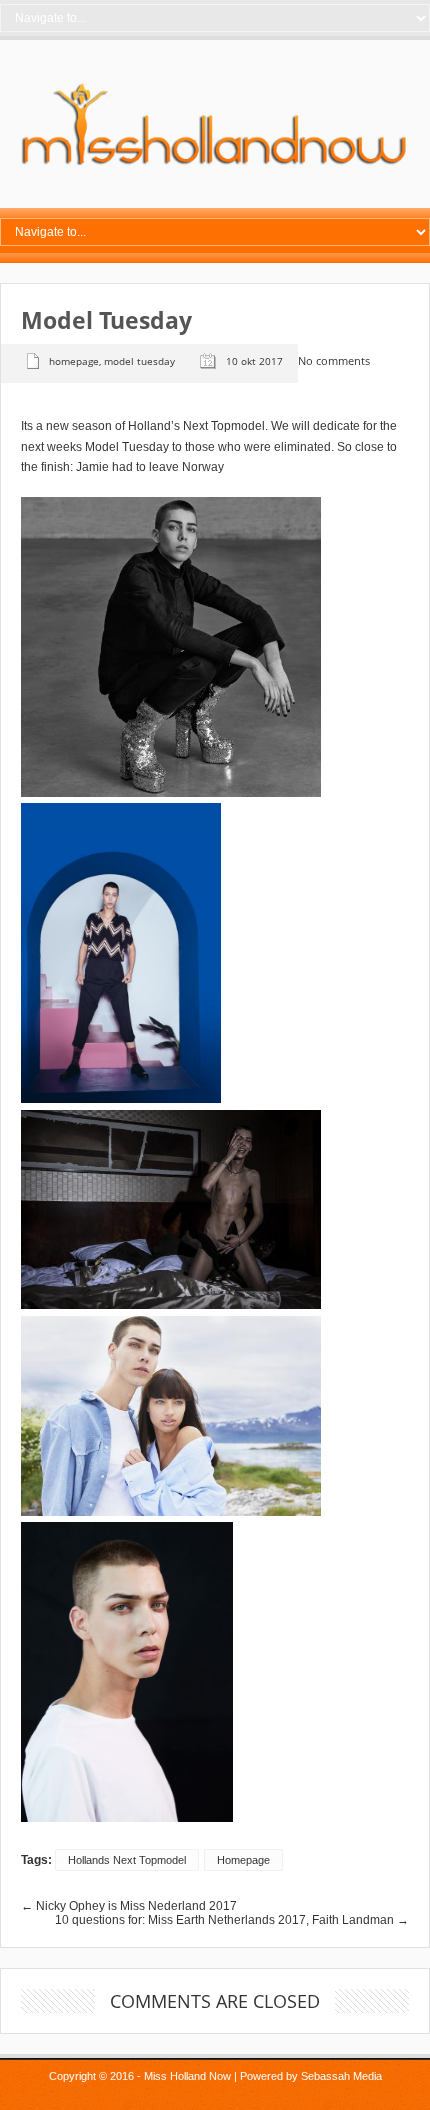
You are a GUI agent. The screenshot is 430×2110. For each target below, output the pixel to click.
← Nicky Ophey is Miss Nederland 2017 (129, 1906)
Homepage (74, 361)
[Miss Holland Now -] (215, 166)
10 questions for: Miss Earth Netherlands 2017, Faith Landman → (232, 1920)
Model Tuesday (139, 361)
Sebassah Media (341, 2076)
